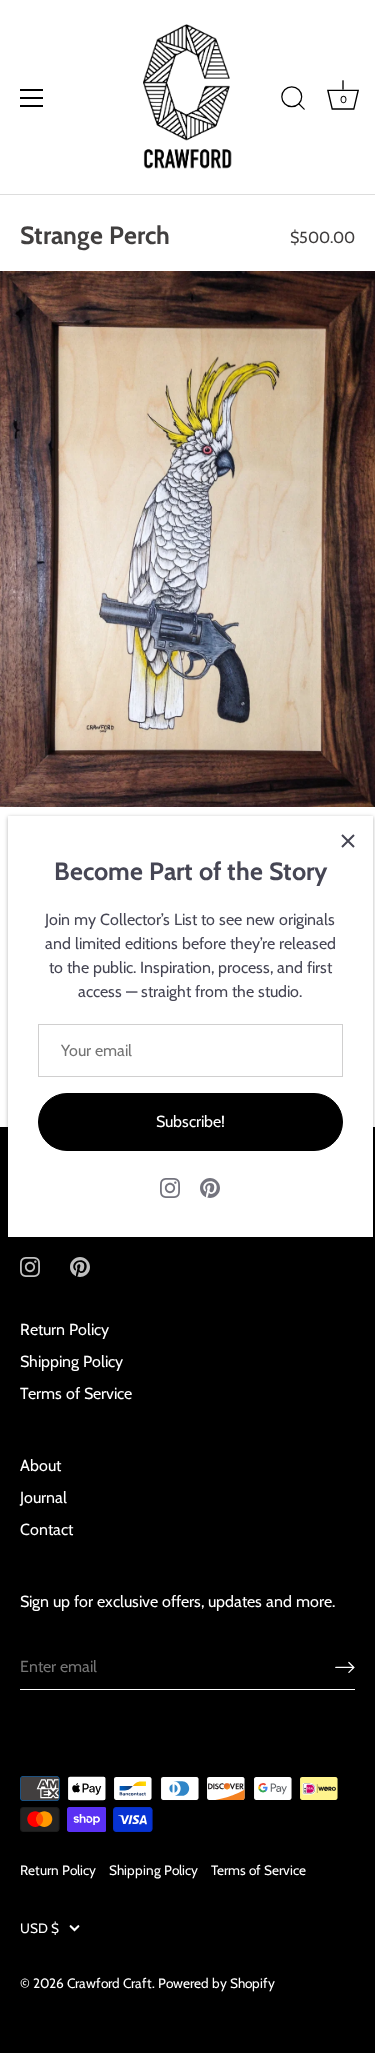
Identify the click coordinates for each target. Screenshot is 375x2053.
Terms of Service (76, 1393)
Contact (46, 1529)
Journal (43, 1497)
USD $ (39, 1928)
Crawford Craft (109, 1983)
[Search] (293, 101)
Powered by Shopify (216, 1983)
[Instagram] (170, 1186)
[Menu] (32, 98)
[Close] (348, 841)
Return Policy (64, 1329)
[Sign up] (345, 1666)
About (40, 1465)
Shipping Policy (71, 1361)
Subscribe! (190, 1121)
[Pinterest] (210, 1186)
